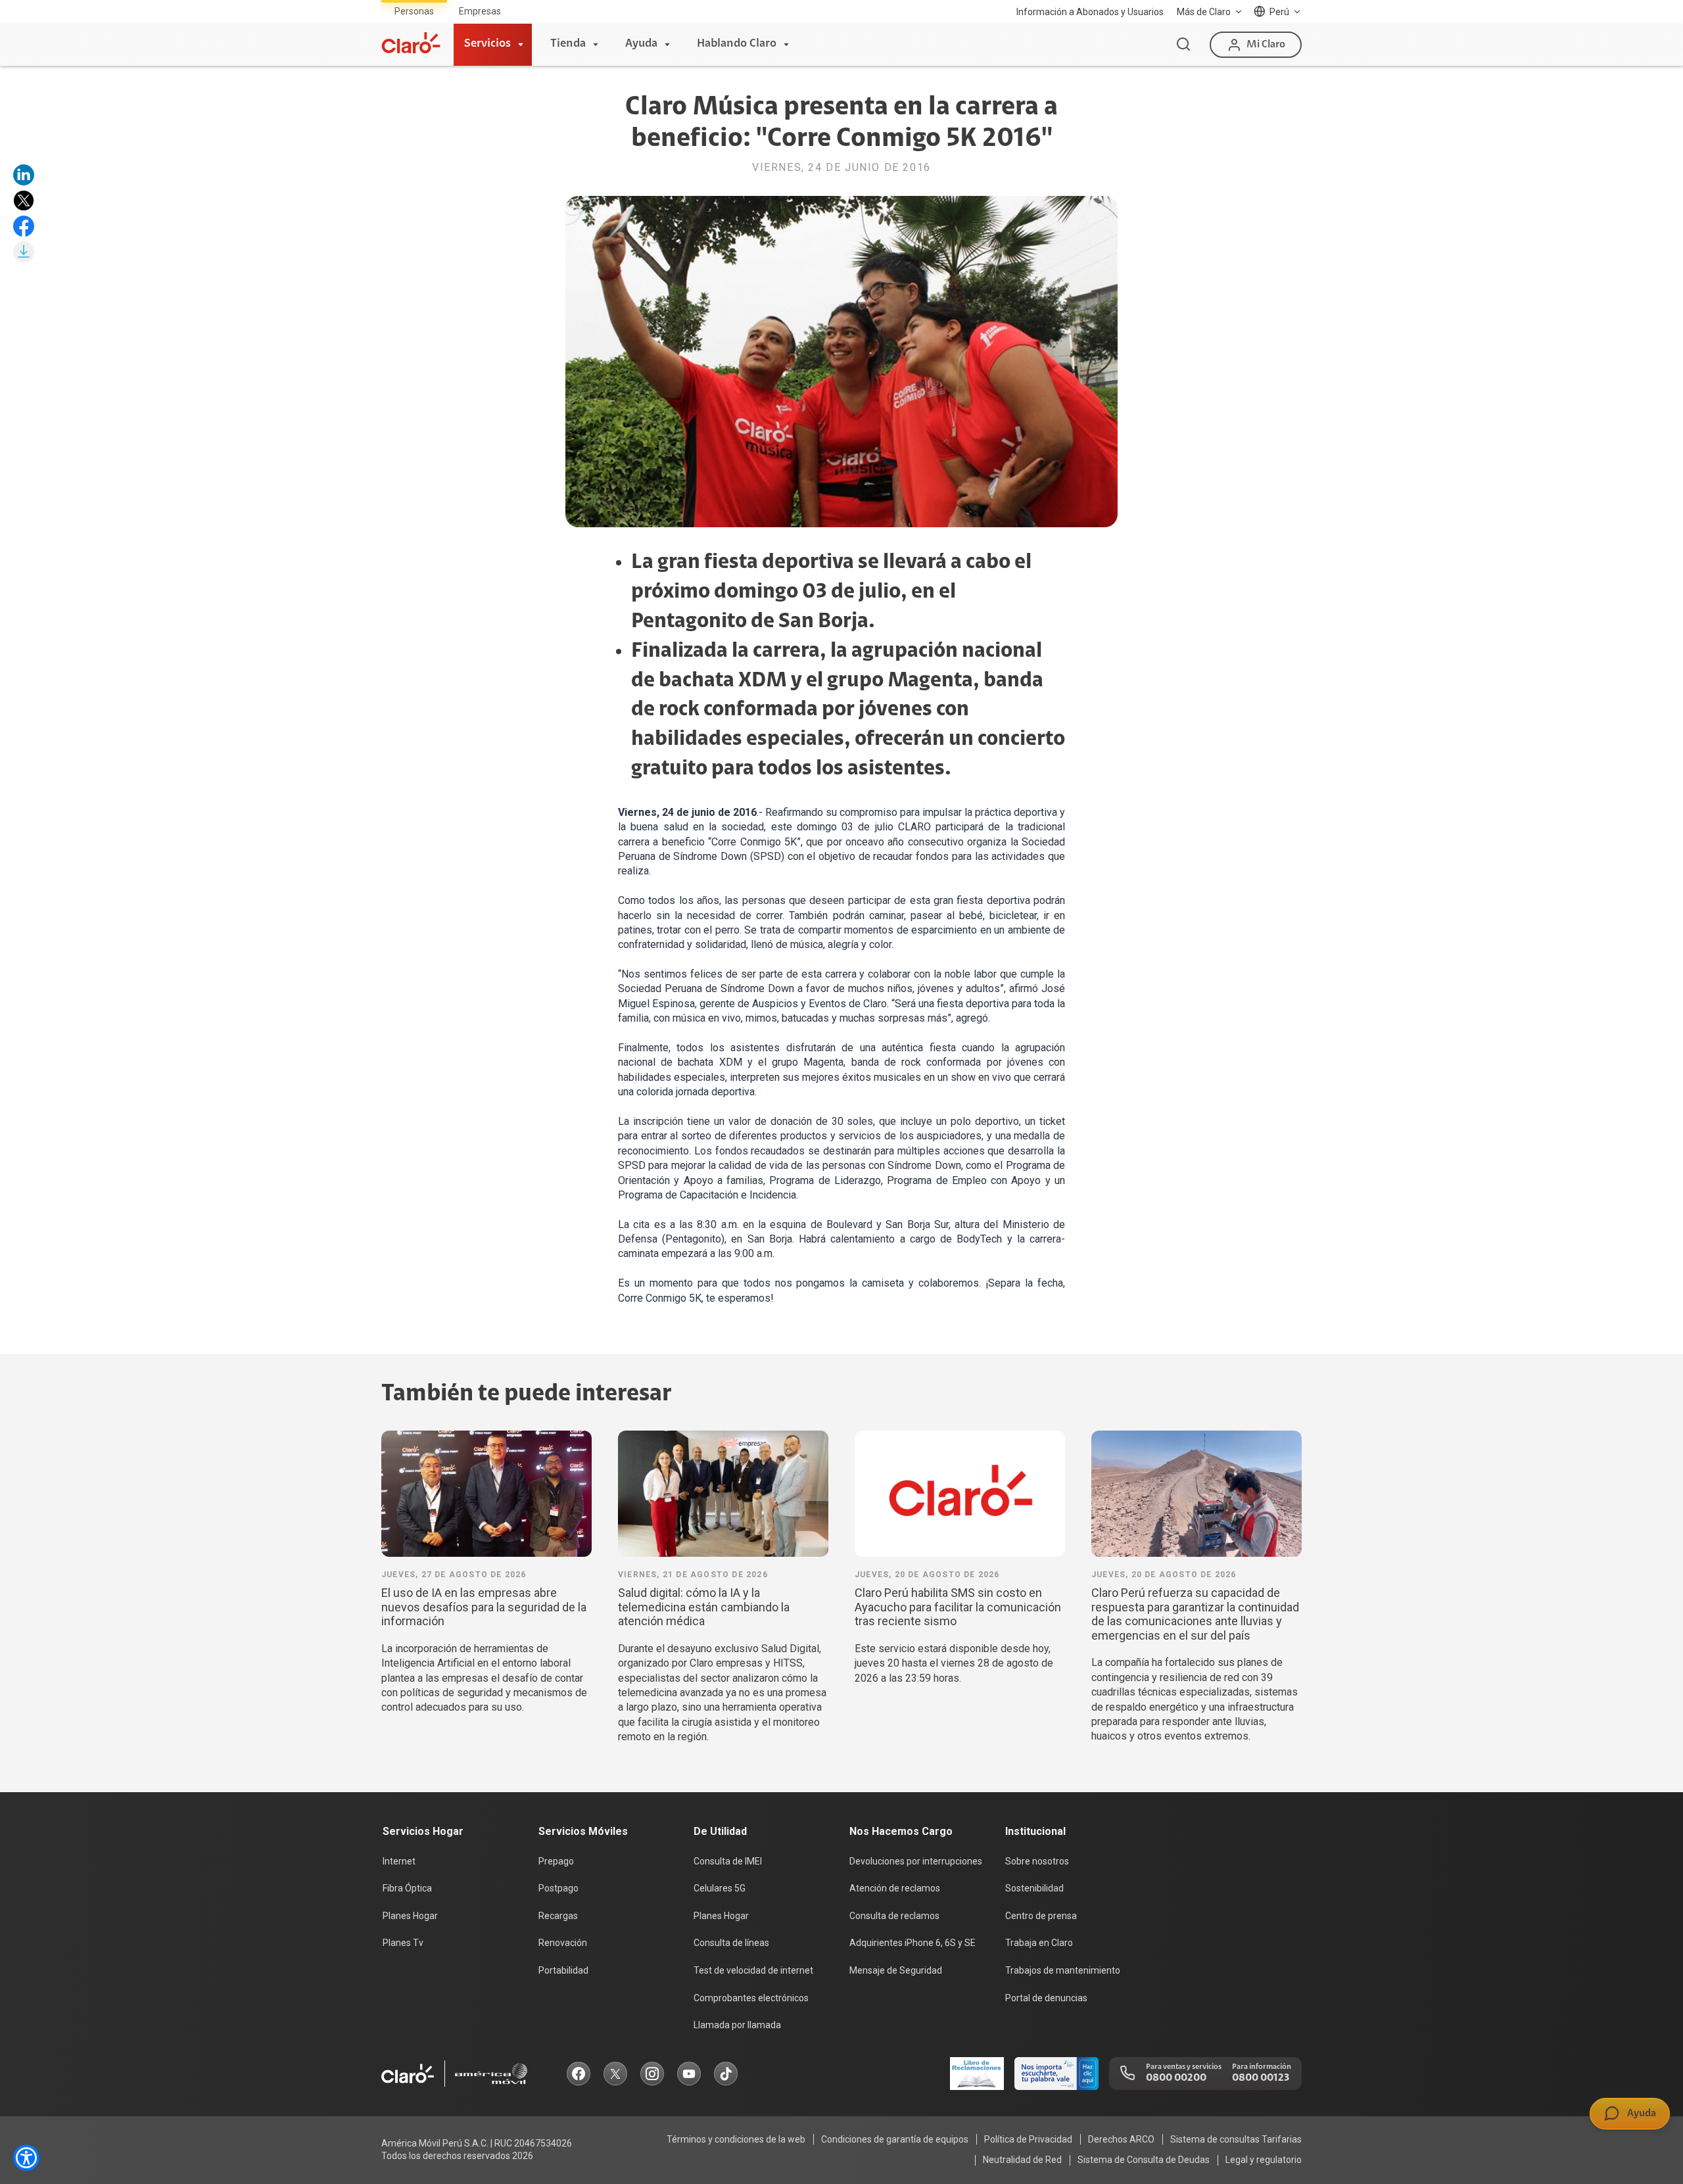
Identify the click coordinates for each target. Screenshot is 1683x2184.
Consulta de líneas (731, 1943)
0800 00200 (1176, 2078)
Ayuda (641, 44)
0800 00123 (1261, 2078)
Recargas (558, 1916)
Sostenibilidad (1034, 1888)
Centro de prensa (1041, 1916)
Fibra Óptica (407, 1888)
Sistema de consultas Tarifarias (1236, 2139)
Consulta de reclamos (894, 1916)
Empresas (480, 11)
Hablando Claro (737, 44)
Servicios (487, 44)
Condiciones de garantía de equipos (895, 2139)
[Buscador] (1183, 45)
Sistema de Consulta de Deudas (1144, 2160)
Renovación (563, 1943)
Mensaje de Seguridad (896, 1970)
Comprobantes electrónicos (751, 1998)
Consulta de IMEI (728, 1861)
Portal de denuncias (1046, 1998)
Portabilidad (563, 1970)
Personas (414, 11)
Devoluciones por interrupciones (916, 1861)
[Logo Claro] (411, 43)
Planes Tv (403, 1943)
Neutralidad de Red (1022, 2160)
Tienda (568, 44)
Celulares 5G (720, 1888)
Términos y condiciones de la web (736, 2139)
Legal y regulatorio (1264, 2160)
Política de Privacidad (1028, 2139)
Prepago (556, 1861)
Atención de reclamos (895, 1888)
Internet (399, 1861)
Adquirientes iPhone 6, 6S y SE (913, 1943)
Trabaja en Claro (1039, 1943)
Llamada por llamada (737, 2025)
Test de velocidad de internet (753, 1970)
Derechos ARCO (1121, 2139)
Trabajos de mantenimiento (1063, 1970)
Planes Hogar (410, 1916)
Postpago (558, 1888)
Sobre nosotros (1037, 1861)
